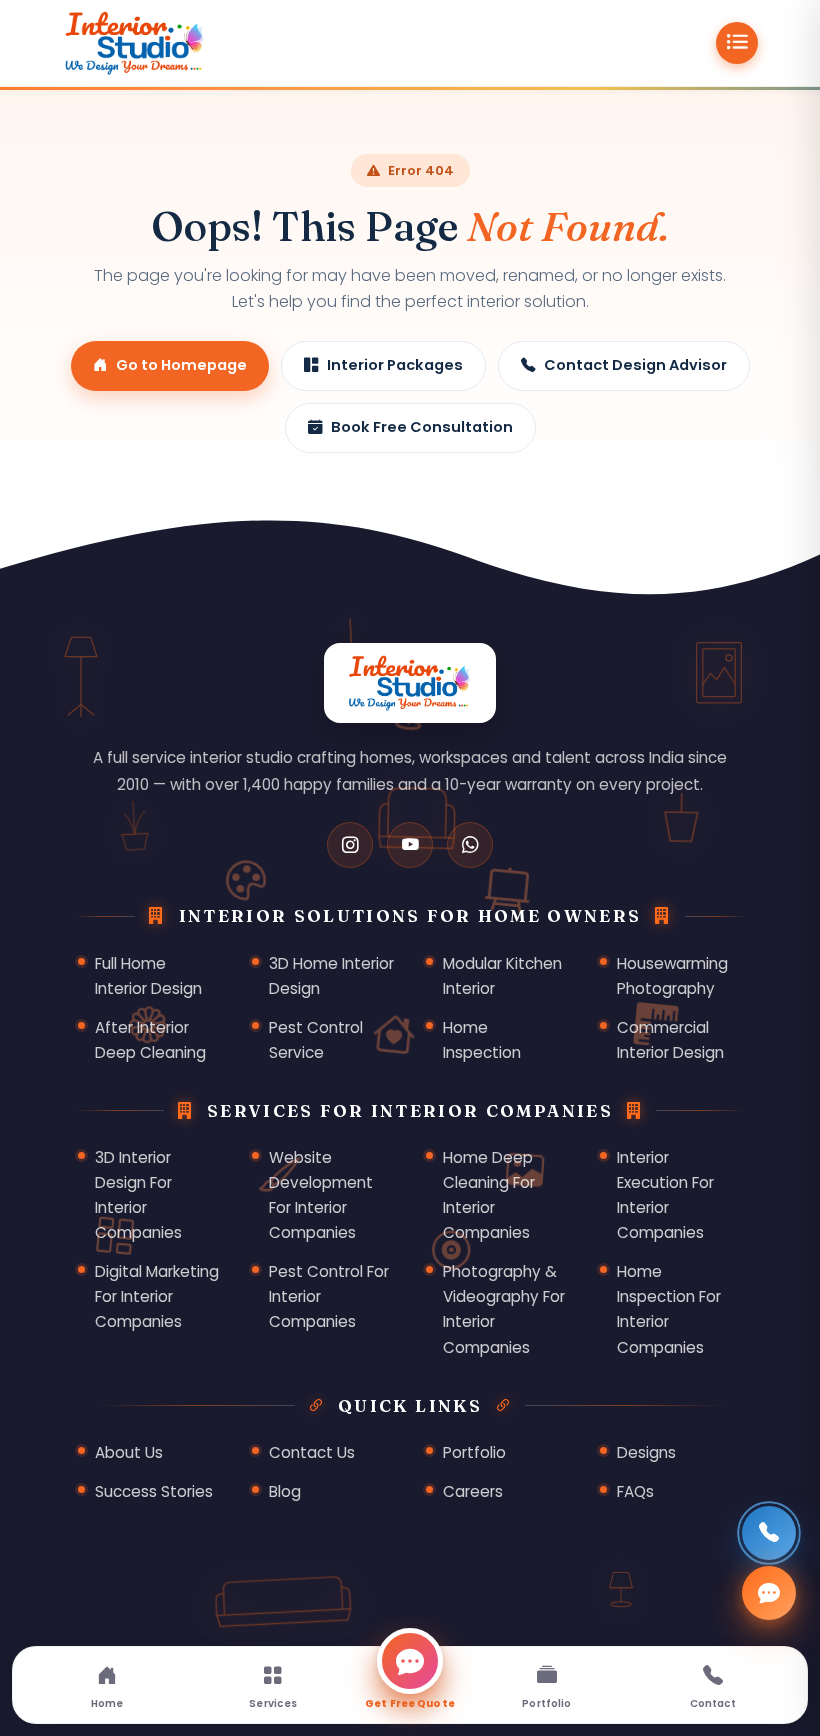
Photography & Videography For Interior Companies (504, 1309)
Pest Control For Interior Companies (329, 1296)
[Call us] (769, 1533)
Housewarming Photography (672, 976)
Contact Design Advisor (635, 365)
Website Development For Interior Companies (321, 1195)
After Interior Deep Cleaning (150, 1040)
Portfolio (474, 1452)
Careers (473, 1491)
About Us (129, 1452)
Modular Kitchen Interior (502, 976)
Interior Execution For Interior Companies (665, 1195)
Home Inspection (482, 1040)
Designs (646, 1452)
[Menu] (737, 43)
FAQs (635, 1491)
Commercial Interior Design (670, 1040)
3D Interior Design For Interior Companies (138, 1195)
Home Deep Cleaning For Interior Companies (489, 1195)
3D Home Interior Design (331, 976)
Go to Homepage (181, 365)
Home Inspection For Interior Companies (669, 1309)
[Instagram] (350, 845)
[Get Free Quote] (769, 1593)
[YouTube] (410, 845)
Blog (285, 1491)
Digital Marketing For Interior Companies (157, 1296)
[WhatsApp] (470, 845)
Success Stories (154, 1491)
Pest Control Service (316, 1040)
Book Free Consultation (422, 427)
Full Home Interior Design (148, 976)
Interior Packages (395, 365)
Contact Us (312, 1452)
